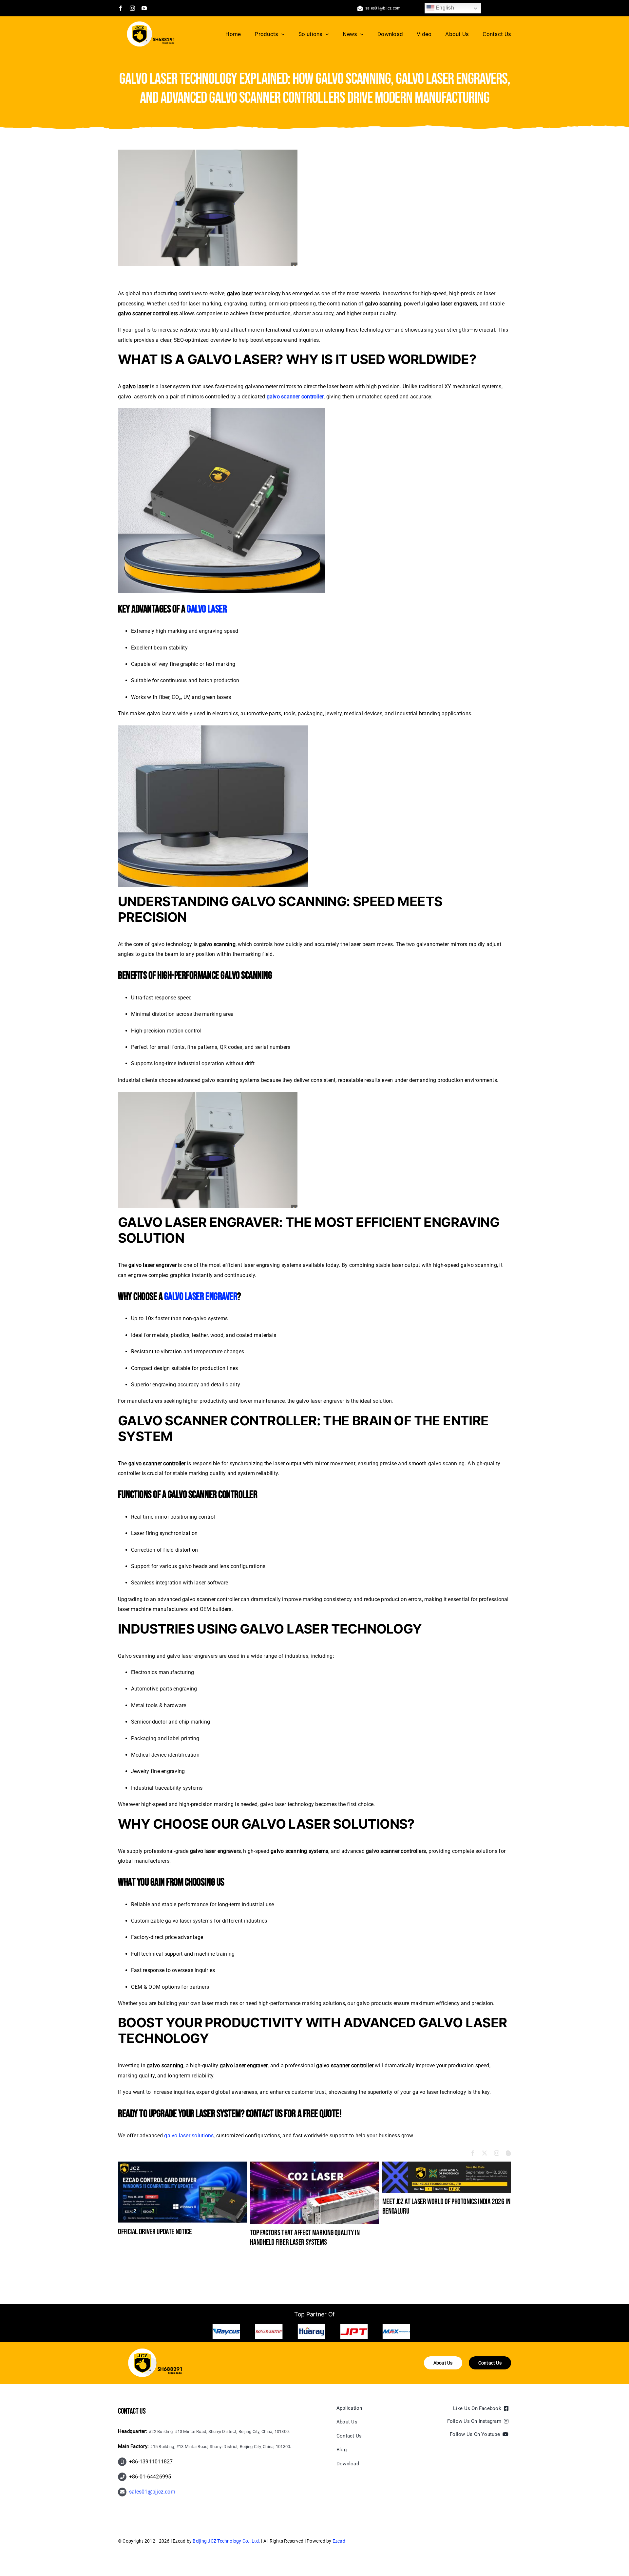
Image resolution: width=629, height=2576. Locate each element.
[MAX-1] (311, 2332)
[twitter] (485, 2153)
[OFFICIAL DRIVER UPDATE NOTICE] (182, 2165)
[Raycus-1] (354, 2332)
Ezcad (339, 2541)
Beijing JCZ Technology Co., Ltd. (226, 2541)
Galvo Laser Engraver (201, 1297)
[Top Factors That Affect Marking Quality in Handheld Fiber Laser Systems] (314, 2165)
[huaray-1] (226, 2332)
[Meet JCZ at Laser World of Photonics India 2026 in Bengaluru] (447, 2165)
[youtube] (144, 8)
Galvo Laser (207, 609)
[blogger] (508, 2153)
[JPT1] (269, 2332)
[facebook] (121, 8)
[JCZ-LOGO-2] (155, 2351)
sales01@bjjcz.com (152, 2492)
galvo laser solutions (189, 2136)
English (444, 8)
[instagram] (132, 8)
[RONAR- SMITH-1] (396, 2332)
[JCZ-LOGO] (151, 24)
